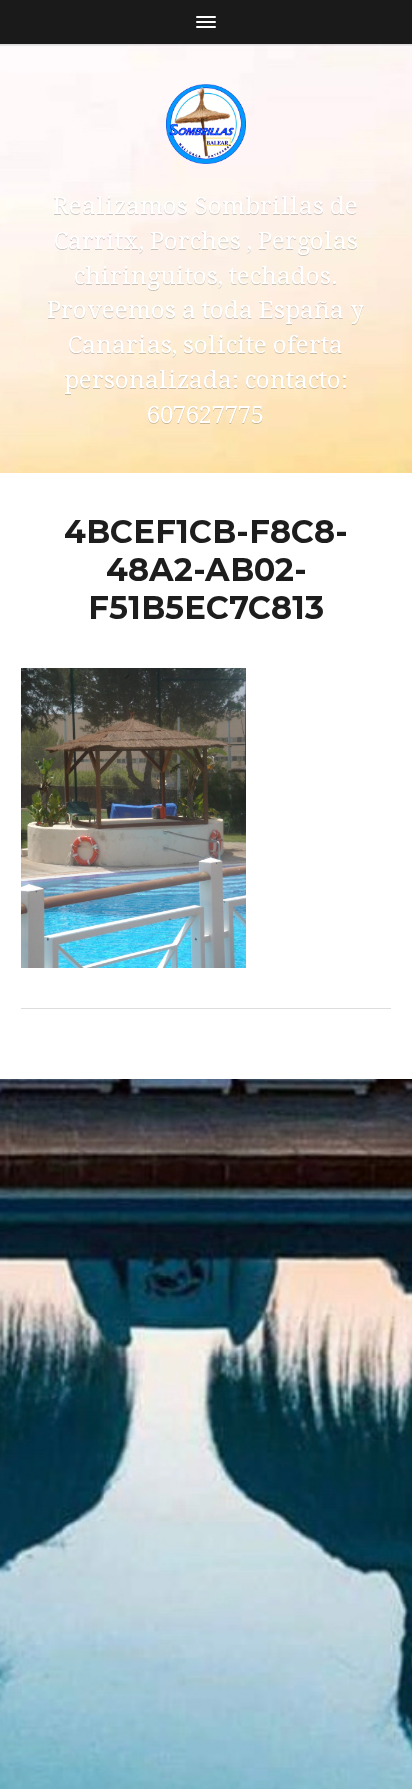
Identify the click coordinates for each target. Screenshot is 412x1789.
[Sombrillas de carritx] (206, 124)
